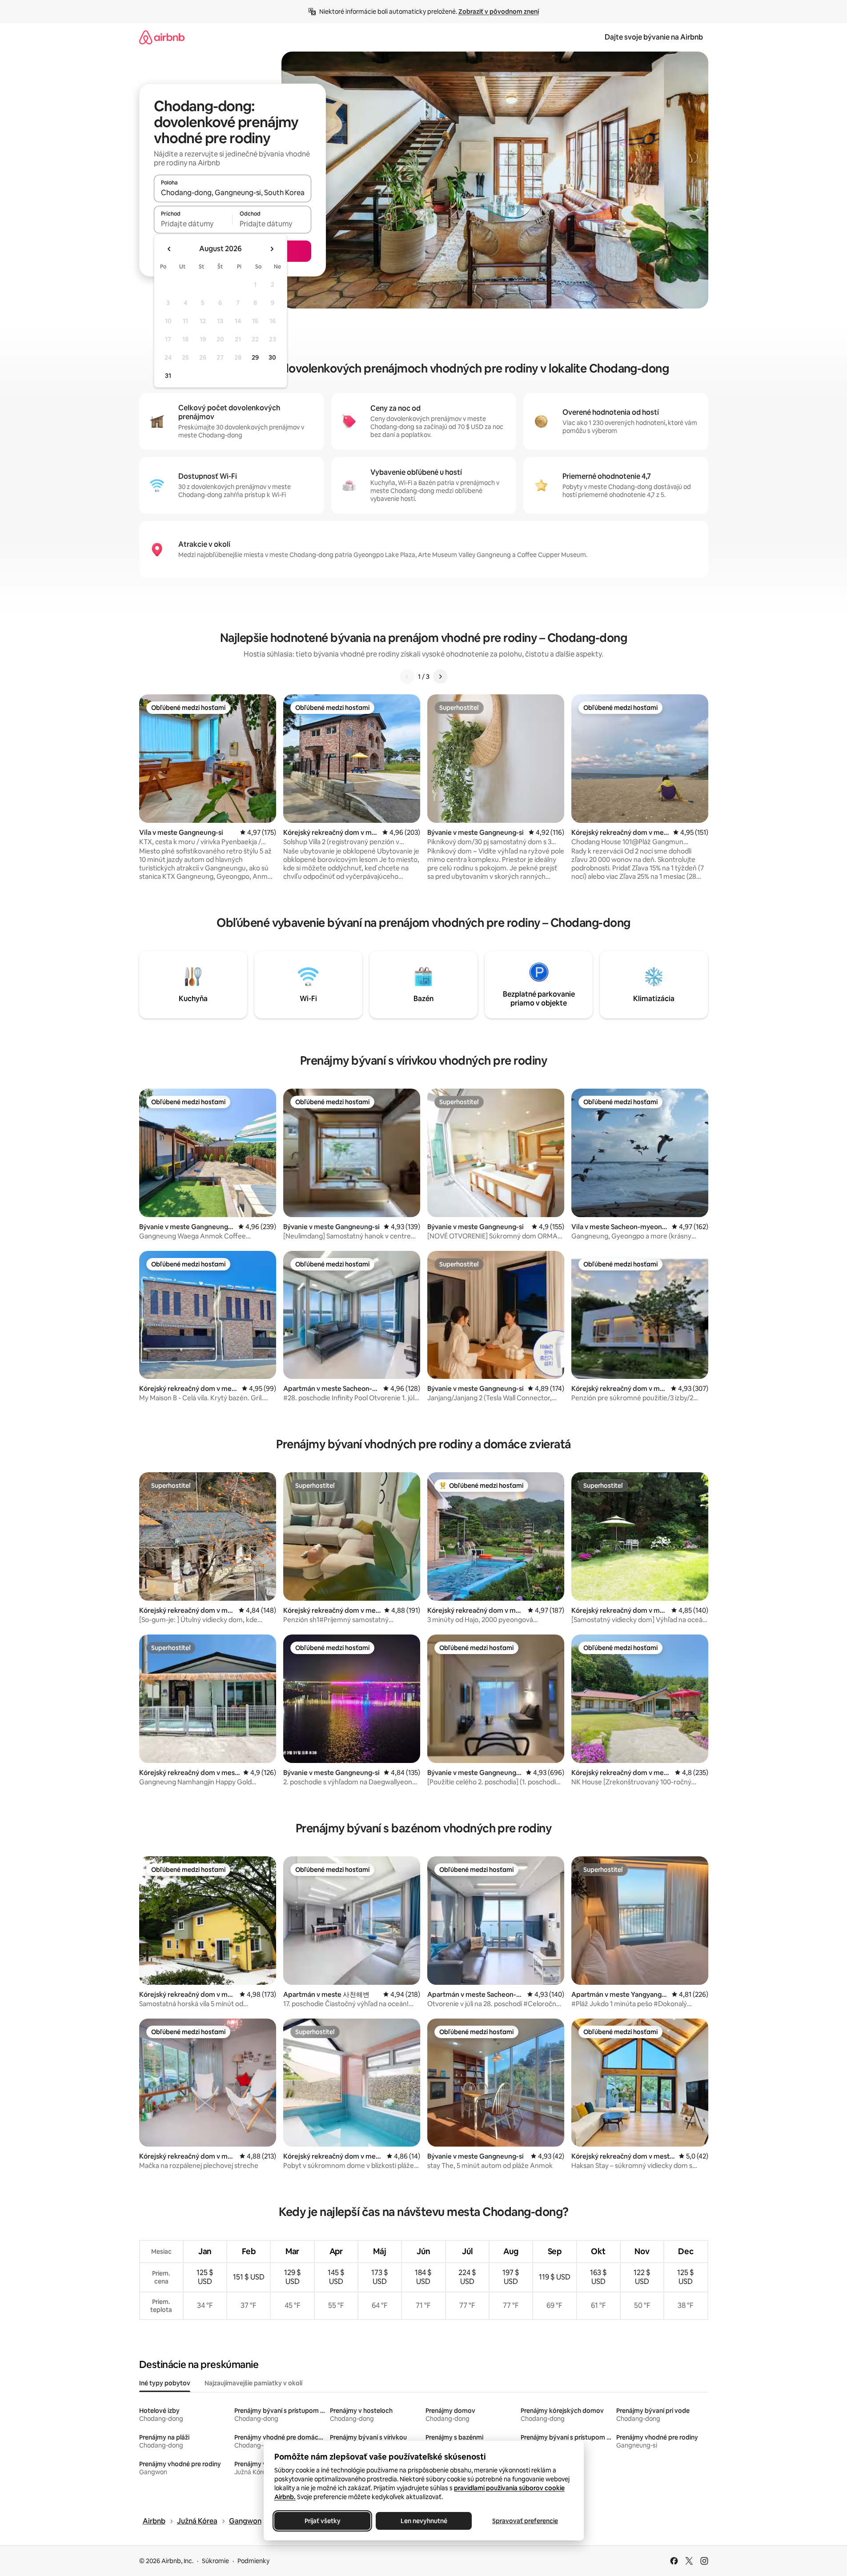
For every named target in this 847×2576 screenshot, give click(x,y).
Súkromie (215, 2561)
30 (272, 357)
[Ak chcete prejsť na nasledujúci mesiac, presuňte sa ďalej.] (272, 249)
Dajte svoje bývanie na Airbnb (654, 37)
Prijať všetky (322, 2521)
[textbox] (193, 224)
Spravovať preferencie (525, 2521)
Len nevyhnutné (423, 2521)
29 (255, 357)
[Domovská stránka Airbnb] (162, 37)
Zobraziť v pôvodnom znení (499, 12)
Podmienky (253, 2561)
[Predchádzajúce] (407, 677)
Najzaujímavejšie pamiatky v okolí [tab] (253, 2383)
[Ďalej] (440, 677)
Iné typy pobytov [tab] (165, 2383)
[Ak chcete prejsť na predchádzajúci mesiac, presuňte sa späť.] (169, 249)
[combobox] (233, 192)
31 (168, 376)
